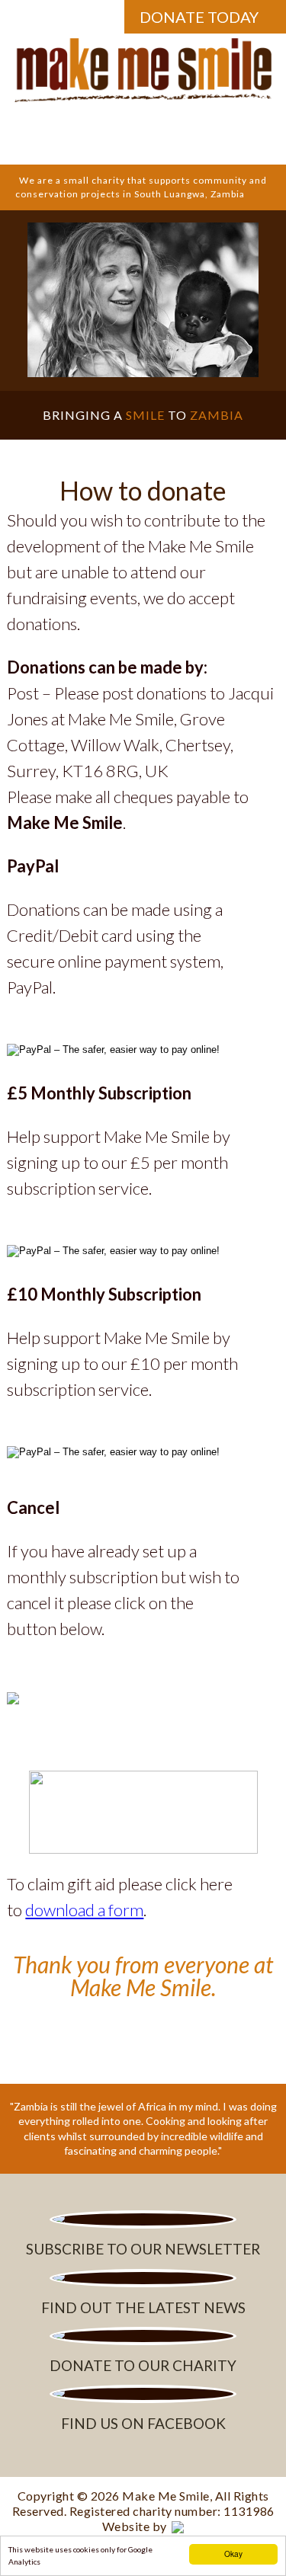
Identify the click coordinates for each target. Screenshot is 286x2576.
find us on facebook (143, 2423)
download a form (84, 1910)
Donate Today (199, 17)
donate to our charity (143, 2365)
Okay (233, 2554)
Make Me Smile (166, 2496)
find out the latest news (143, 2307)
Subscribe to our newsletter (143, 2249)
